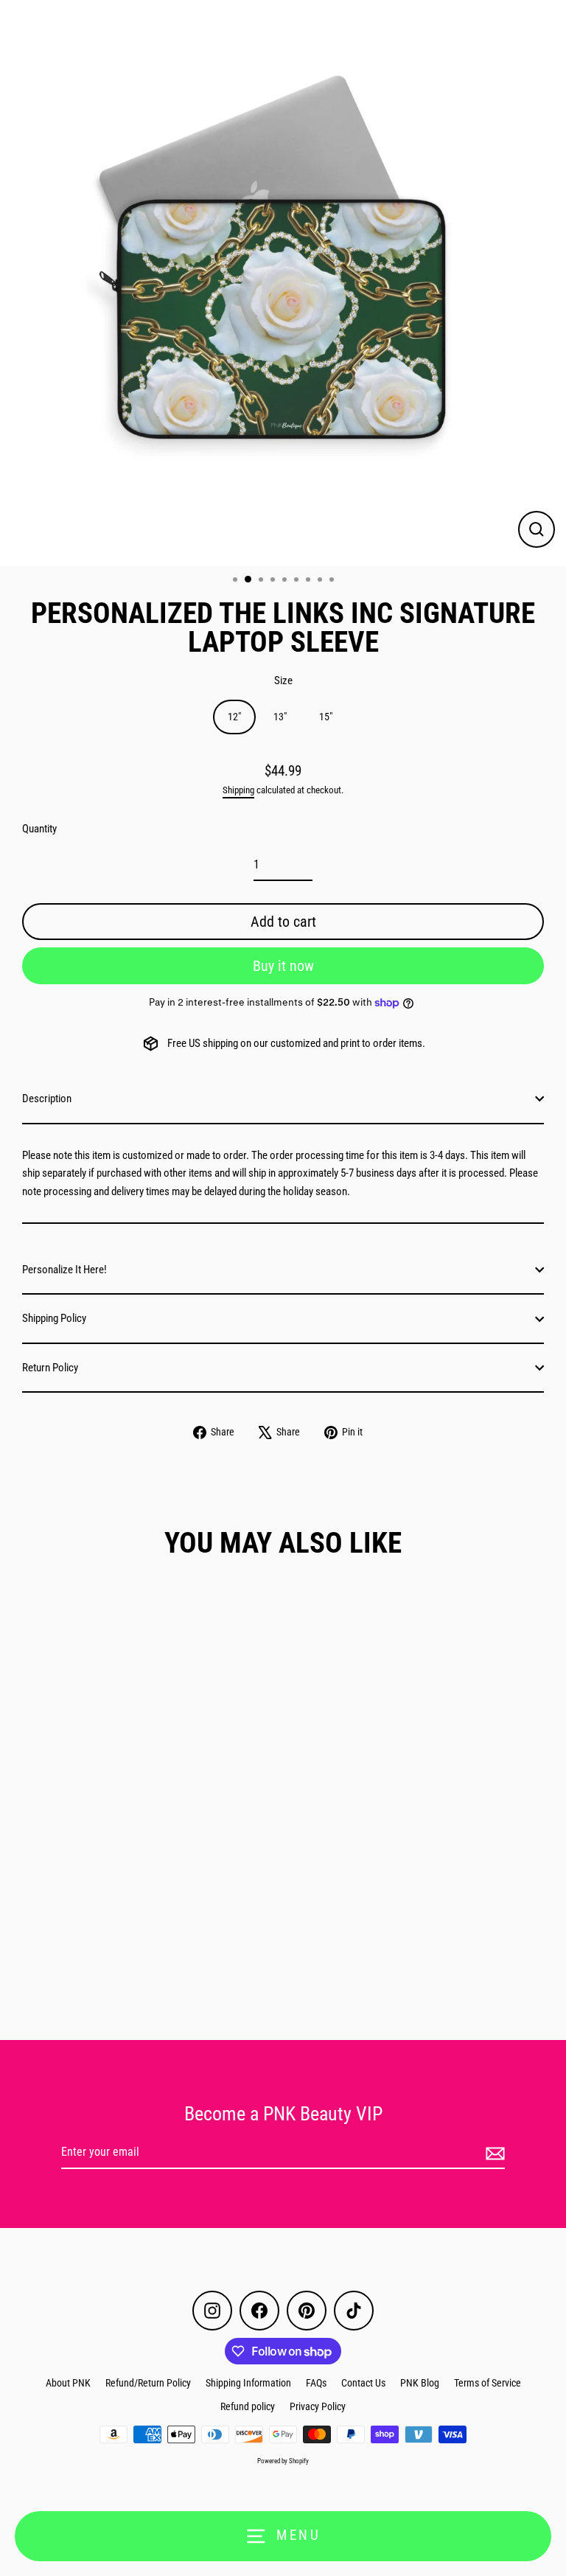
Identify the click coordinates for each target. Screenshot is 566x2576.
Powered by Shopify (283, 2461)
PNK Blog (420, 2383)
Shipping (238, 790)
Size (283, 680)
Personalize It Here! (64, 1270)
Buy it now (283, 966)
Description (47, 1099)
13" (280, 717)
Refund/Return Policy (148, 2383)
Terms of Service (488, 2383)
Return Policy (50, 1368)
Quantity (39, 829)
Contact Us (363, 2383)
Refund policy (248, 2406)
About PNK (68, 2383)
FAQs (316, 2383)
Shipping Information (248, 2383)
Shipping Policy (54, 1318)
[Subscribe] (493, 2153)
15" (326, 717)
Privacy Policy (318, 2406)
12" (234, 717)
